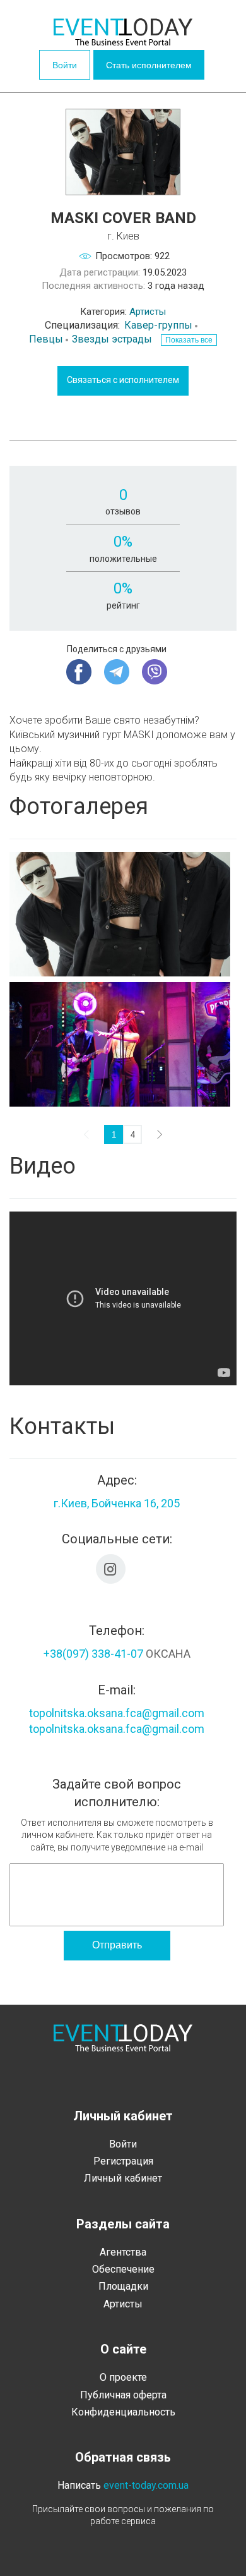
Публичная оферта (123, 2395)
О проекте (123, 2377)
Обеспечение (123, 2269)
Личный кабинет (123, 2178)
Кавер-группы (158, 325)
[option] (123, 982)
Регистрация (123, 2161)
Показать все (189, 340)
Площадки (123, 2286)
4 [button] (133, 1135)
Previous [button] (88, 1134)
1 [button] (114, 1135)
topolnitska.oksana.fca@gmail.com (117, 1713)
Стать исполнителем (149, 65)
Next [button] (158, 1134)
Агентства (123, 2252)
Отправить (117, 1945)
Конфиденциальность (123, 2412)
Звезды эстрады (112, 339)
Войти (65, 65)
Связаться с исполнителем (123, 380)
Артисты (148, 312)
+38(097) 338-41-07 (93, 1654)
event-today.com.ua (146, 2485)
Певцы (46, 339)
